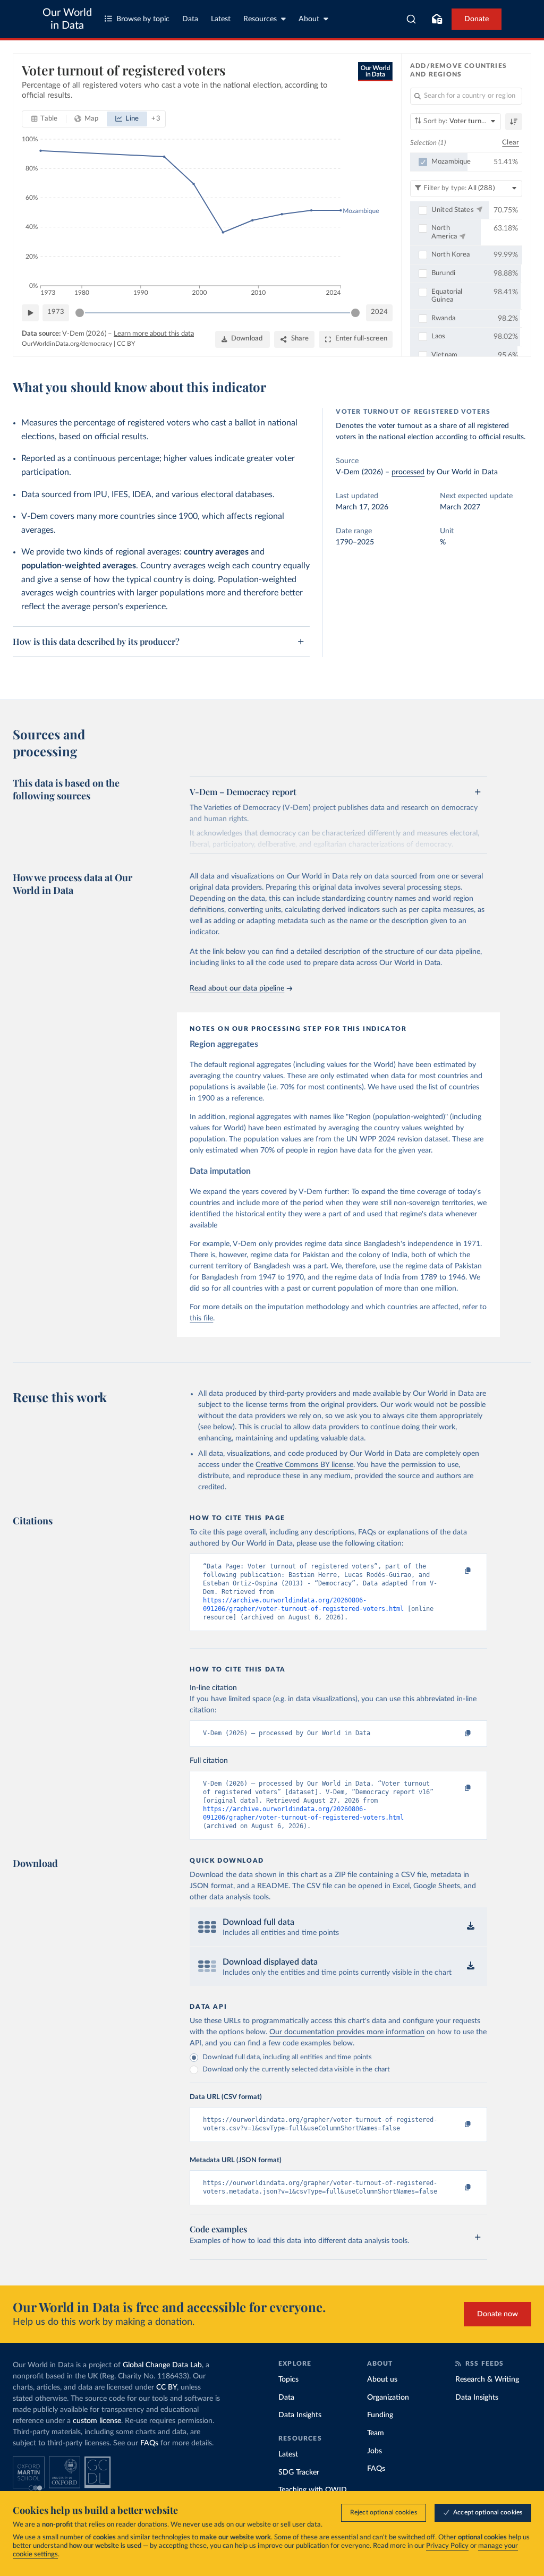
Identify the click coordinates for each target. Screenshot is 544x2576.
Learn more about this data (154, 334)
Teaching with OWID (313, 2490)
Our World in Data (67, 19)
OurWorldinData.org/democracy (67, 344)
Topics (288, 2379)
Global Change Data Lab (162, 2365)
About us (382, 2379)
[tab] (44, 119)
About (309, 19)
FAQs (149, 2443)
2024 (379, 312)
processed (408, 472)
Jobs (375, 2451)
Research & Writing (487, 2379)
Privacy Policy (447, 2546)
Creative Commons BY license (304, 1465)
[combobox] (411, 19)
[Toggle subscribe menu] (437, 19)
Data (190, 19)
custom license (97, 2421)
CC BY (126, 344)
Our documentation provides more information (347, 2032)
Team (376, 2433)
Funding (380, 2415)
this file (201, 1318)
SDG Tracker (299, 2472)
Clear (511, 143)
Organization (388, 2398)
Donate (477, 19)
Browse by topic (143, 19)
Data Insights (300, 2415)
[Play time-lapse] (30, 313)
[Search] (411, 19)
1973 (56, 312)
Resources (260, 19)
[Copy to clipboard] (457, 1571)
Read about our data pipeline (237, 988)
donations (152, 2525)
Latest (221, 19)
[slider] (80, 313)
